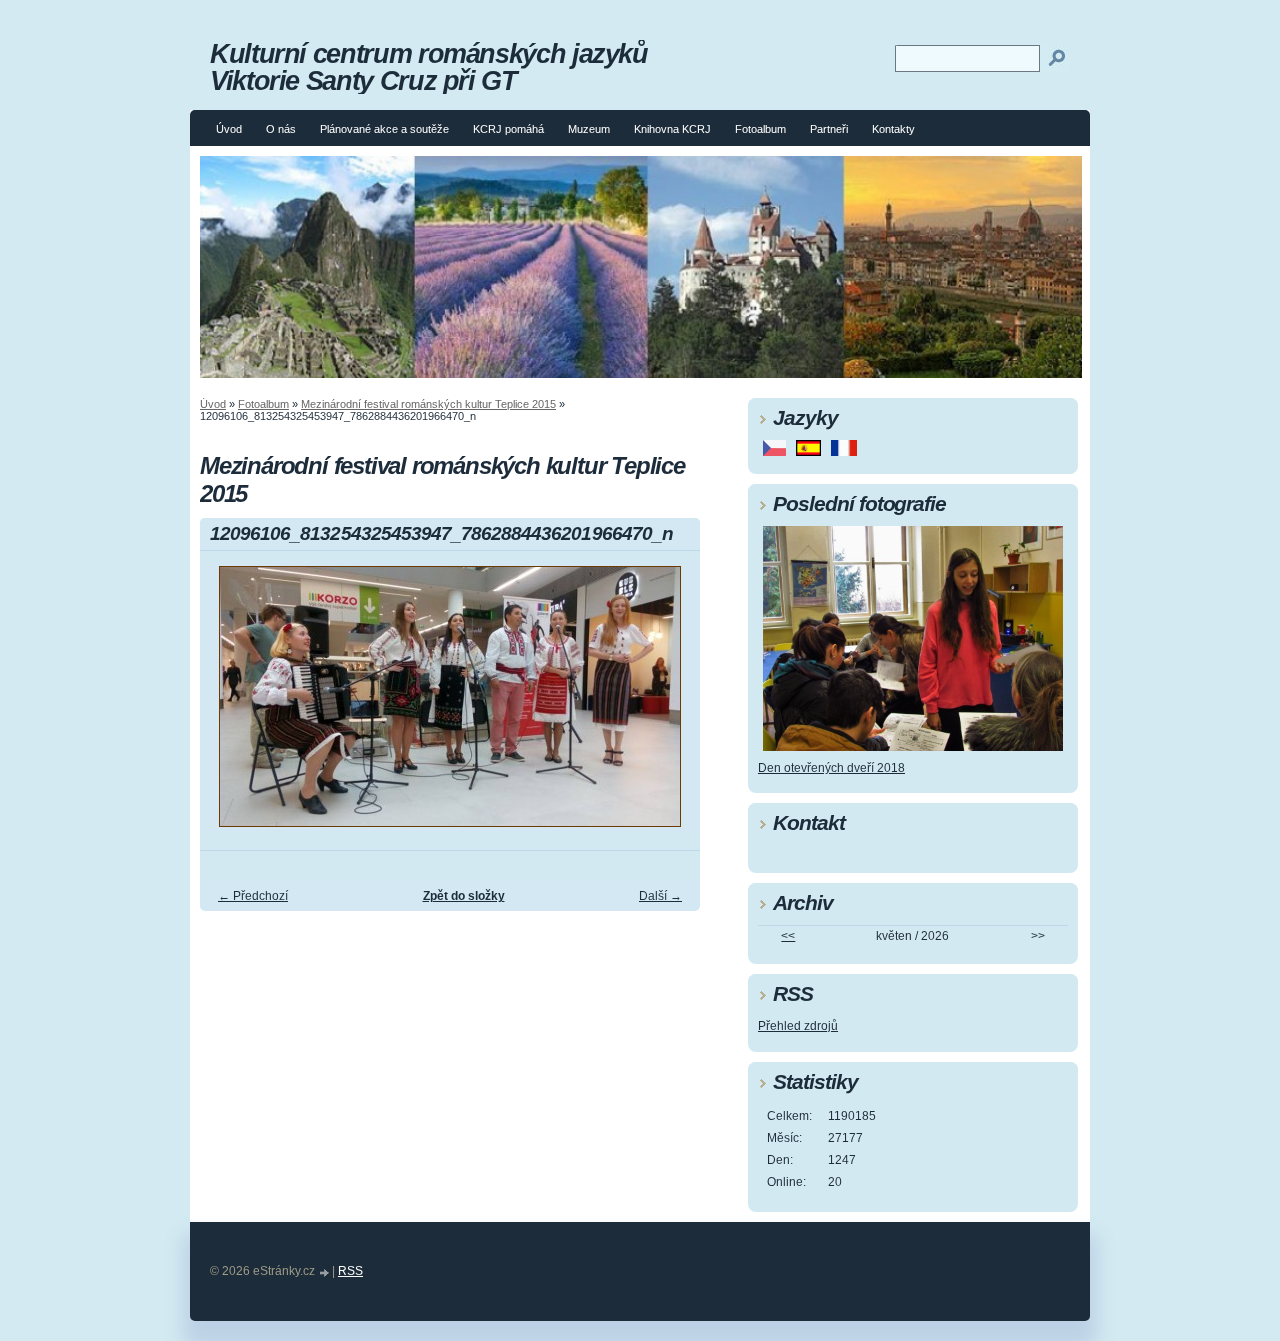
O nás (281, 129)
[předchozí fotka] (232, 705)
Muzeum (589, 129)
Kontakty (893, 129)
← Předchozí (253, 896)
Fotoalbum (760, 129)
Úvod (229, 129)
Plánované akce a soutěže (384, 129)
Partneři (829, 129)
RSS (350, 1271)
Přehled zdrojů (798, 1026)
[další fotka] (667, 705)
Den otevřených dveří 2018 (831, 768)
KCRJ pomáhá (508, 129)
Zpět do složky (464, 896)
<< (788, 936)
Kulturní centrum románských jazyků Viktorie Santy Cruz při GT (429, 67)
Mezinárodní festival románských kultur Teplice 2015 (428, 404)
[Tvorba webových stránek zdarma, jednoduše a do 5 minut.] (325, 1272)
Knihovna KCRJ (672, 129)
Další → (660, 896)
